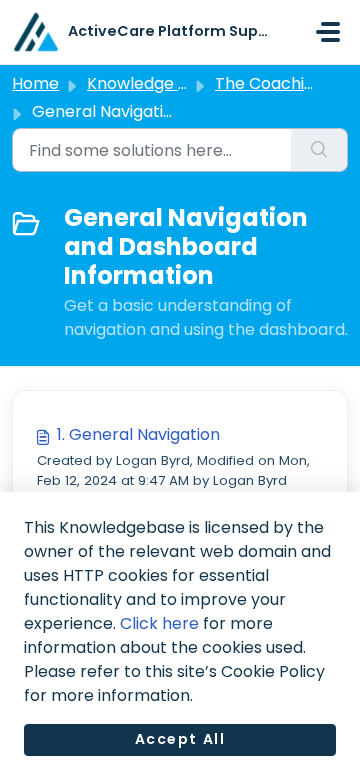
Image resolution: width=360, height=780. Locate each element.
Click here (159, 623)
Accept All (180, 739)
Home (35, 83)
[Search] (319, 150)
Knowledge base (152, 83)
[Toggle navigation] (328, 32)
